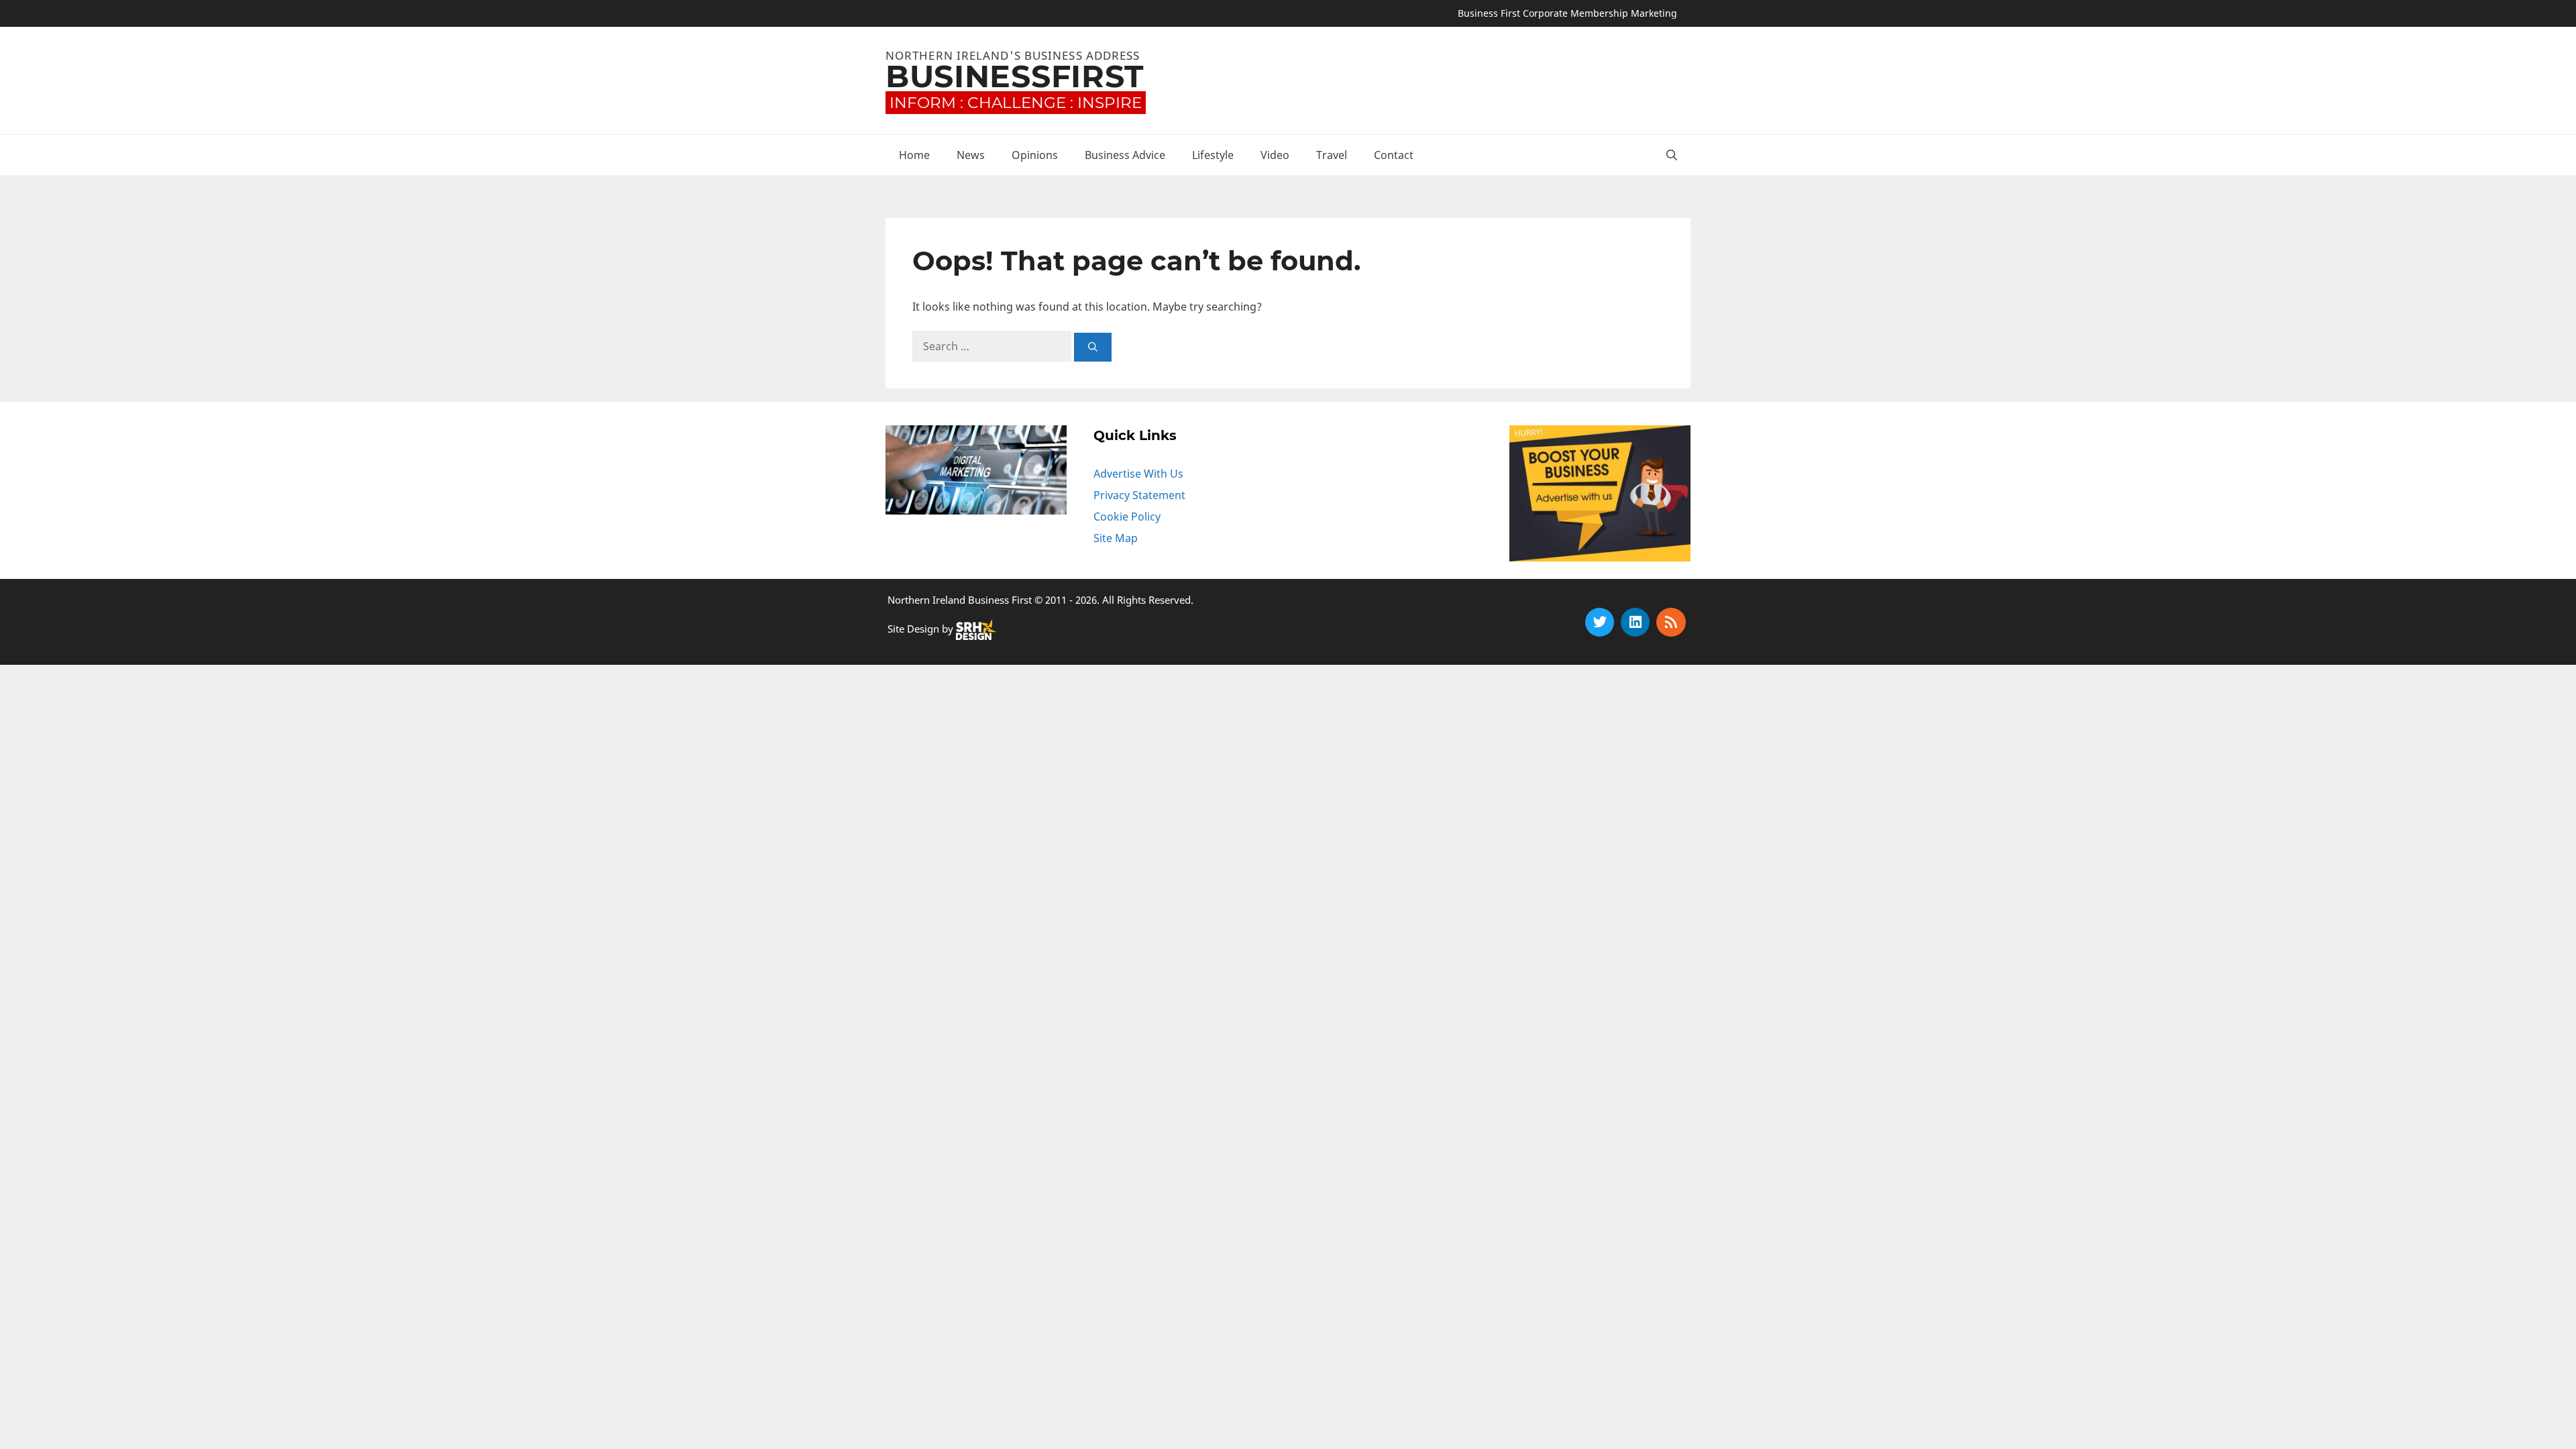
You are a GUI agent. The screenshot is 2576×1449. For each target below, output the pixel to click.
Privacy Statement (1139, 495)
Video (1275, 155)
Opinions (1035, 155)
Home (914, 155)
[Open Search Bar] (1672, 155)
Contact (1394, 155)
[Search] (1093, 347)
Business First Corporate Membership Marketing (1567, 13)
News (971, 155)
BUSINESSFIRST (1015, 76)
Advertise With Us (1138, 474)
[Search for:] (993, 346)
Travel (1332, 155)
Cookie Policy (1127, 517)
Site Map (1116, 538)
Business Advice (1125, 155)
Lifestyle (1213, 155)
